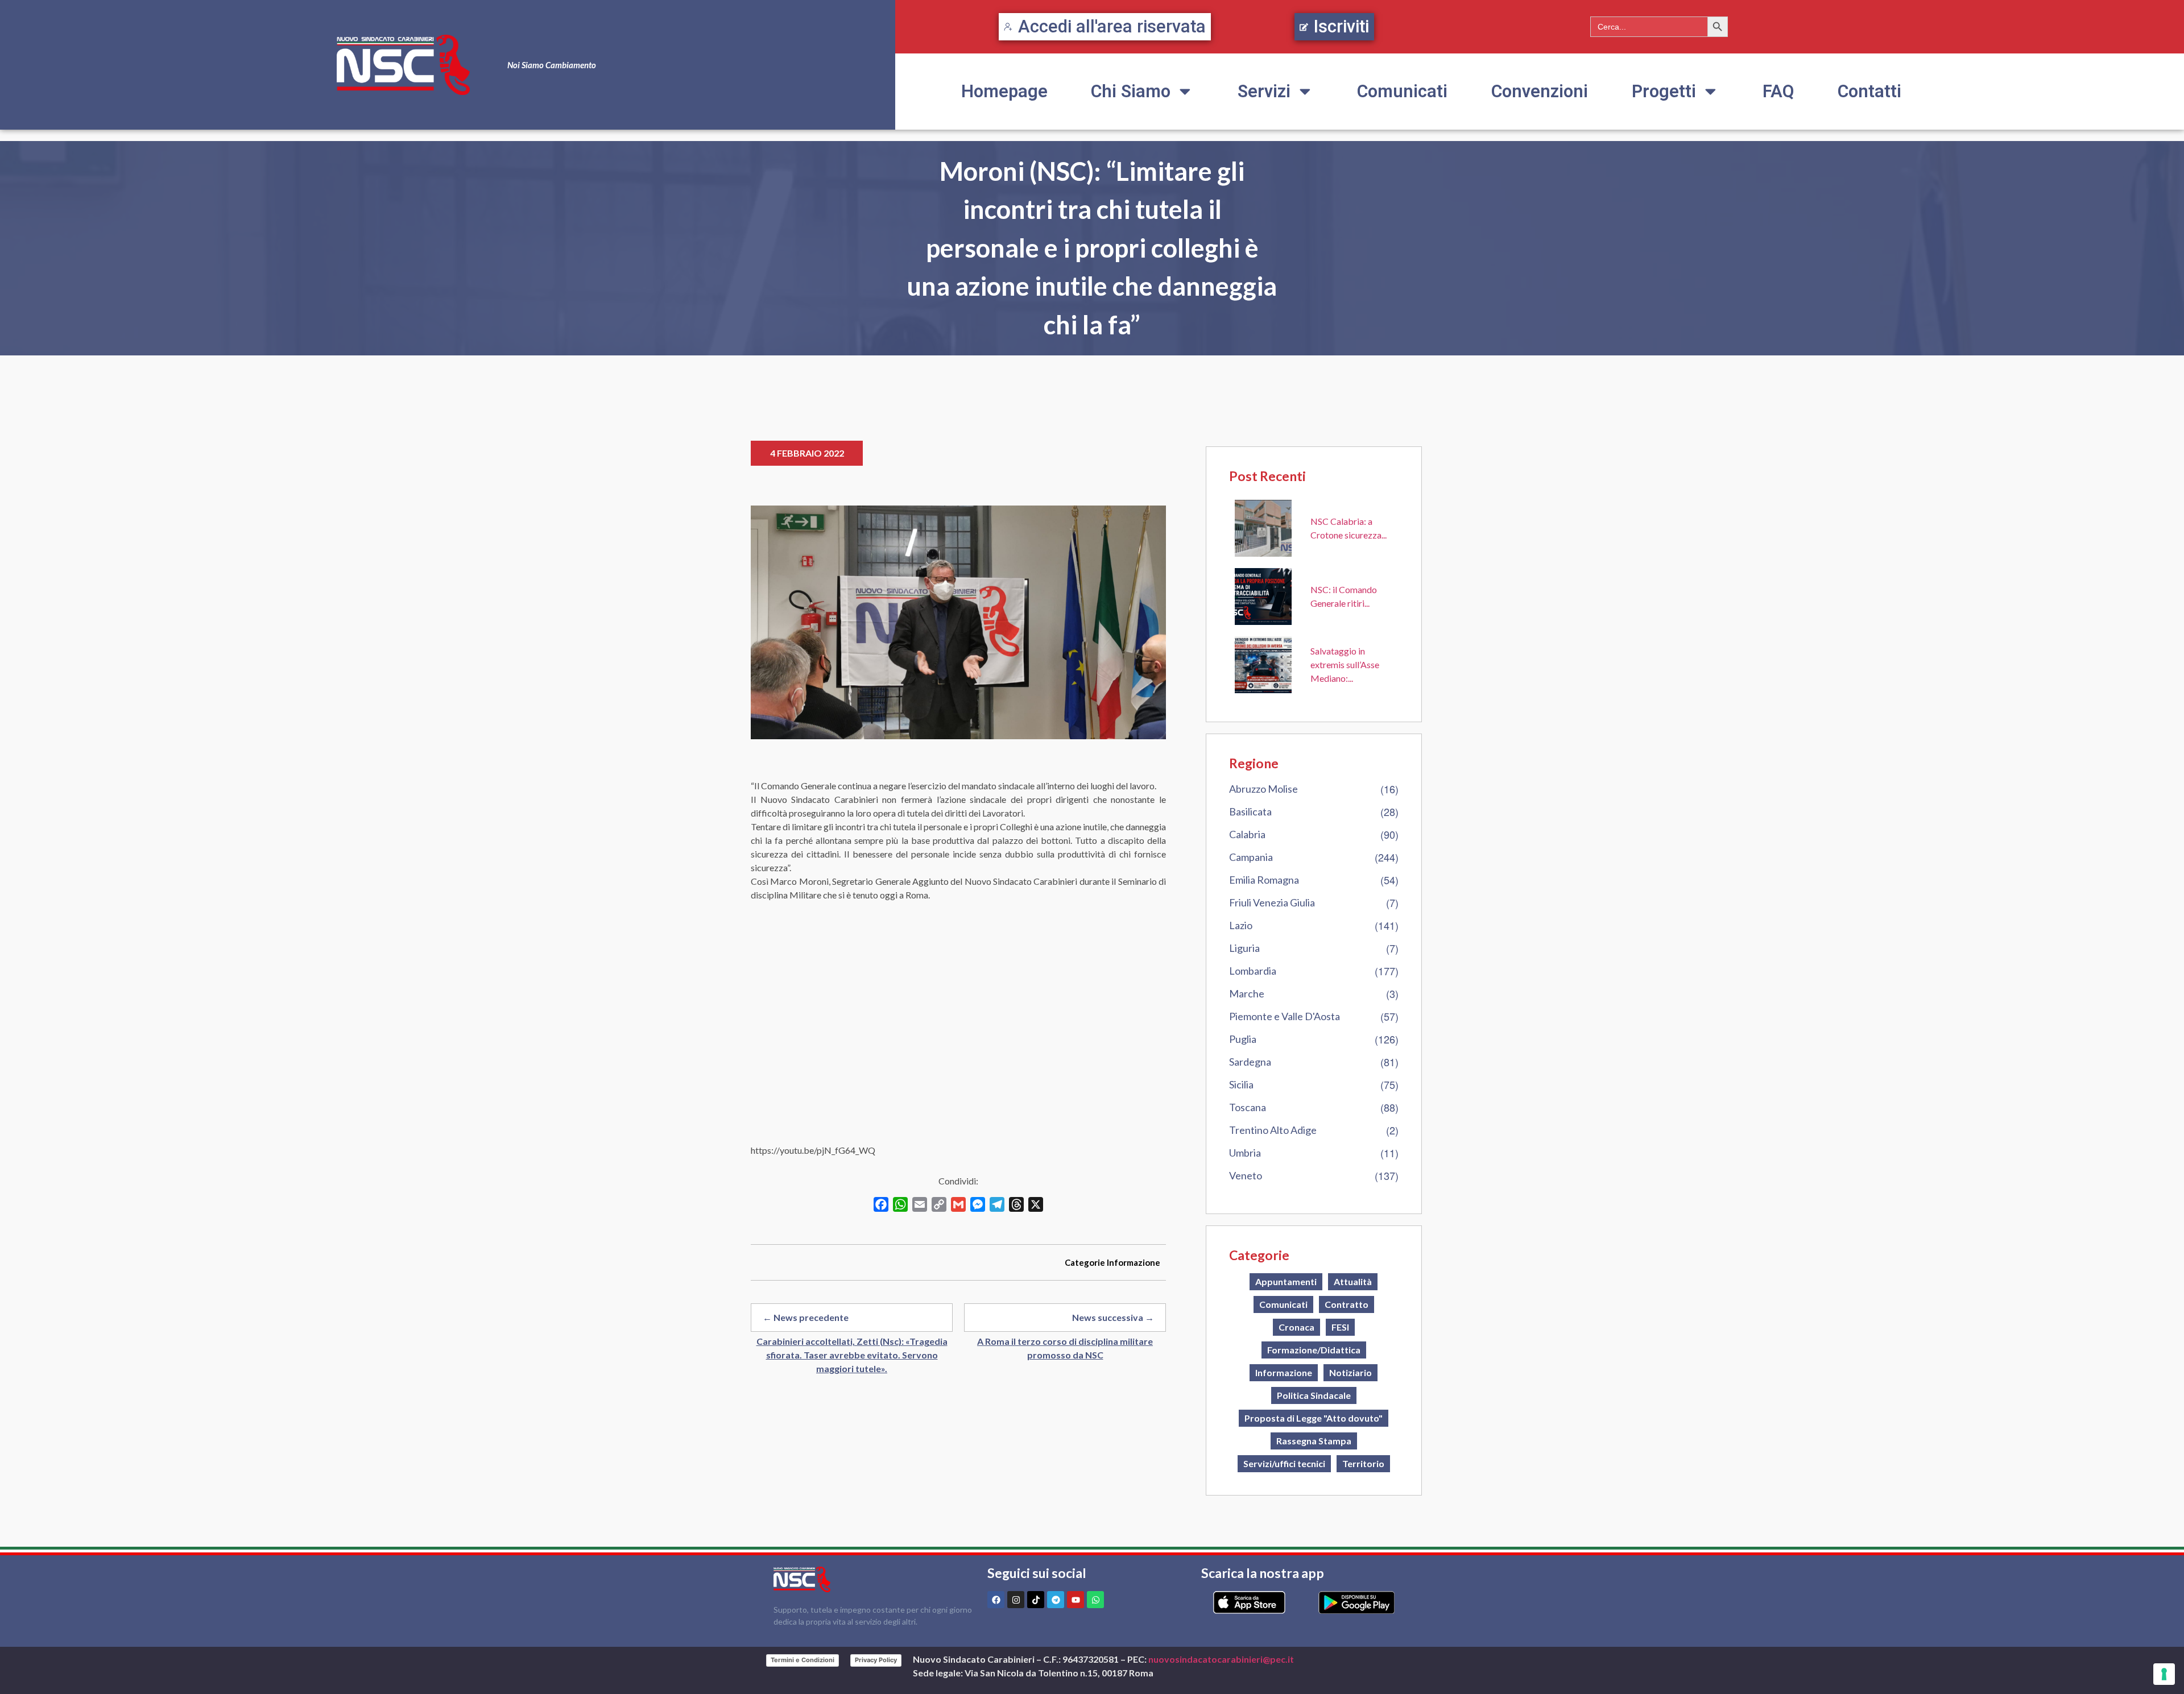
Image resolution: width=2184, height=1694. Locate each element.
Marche (1247, 993)
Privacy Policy (876, 1660)
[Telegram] (1056, 1600)
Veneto (1246, 1175)
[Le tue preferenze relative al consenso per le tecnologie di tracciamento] (2164, 1674)
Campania (1251, 857)
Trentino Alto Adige (1273, 1130)
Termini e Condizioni (803, 1660)
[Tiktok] (1036, 1600)
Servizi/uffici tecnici (1284, 1463)
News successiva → (1113, 1317)
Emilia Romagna (1264, 880)
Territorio (1363, 1463)
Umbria (1245, 1153)
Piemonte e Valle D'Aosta (1285, 1016)
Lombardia (1253, 971)
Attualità (1353, 1281)
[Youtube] (1076, 1600)
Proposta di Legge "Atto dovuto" (1314, 1418)
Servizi (1264, 91)
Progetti (1664, 91)
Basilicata (1250, 811)
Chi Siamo (1131, 91)
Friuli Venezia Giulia (1272, 902)
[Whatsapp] (1095, 1600)
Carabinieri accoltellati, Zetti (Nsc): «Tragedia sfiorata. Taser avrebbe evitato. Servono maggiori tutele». (852, 1355)
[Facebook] (996, 1600)
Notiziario (1350, 1372)
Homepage (1004, 91)
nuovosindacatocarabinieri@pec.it (1221, 1659)
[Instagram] (1016, 1600)
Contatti (1869, 91)
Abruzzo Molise (1263, 789)
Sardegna (1250, 1062)
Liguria (1244, 948)
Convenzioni (1540, 91)
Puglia (1243, 1039)
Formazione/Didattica (1314, 1350)
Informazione (1134, 1262)
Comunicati (1402, 91)
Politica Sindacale (1314, 1395)
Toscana (1248, 1107)
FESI (1340, 1327)
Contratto (1347, 1304)
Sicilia (1241, 1084)
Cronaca (1296, 1327)
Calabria (1247, 834)
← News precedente (806, 1317)
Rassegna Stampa (1314, 1441)
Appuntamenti (1286, 1281)
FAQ (1778, 91)
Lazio (1241, 925)
